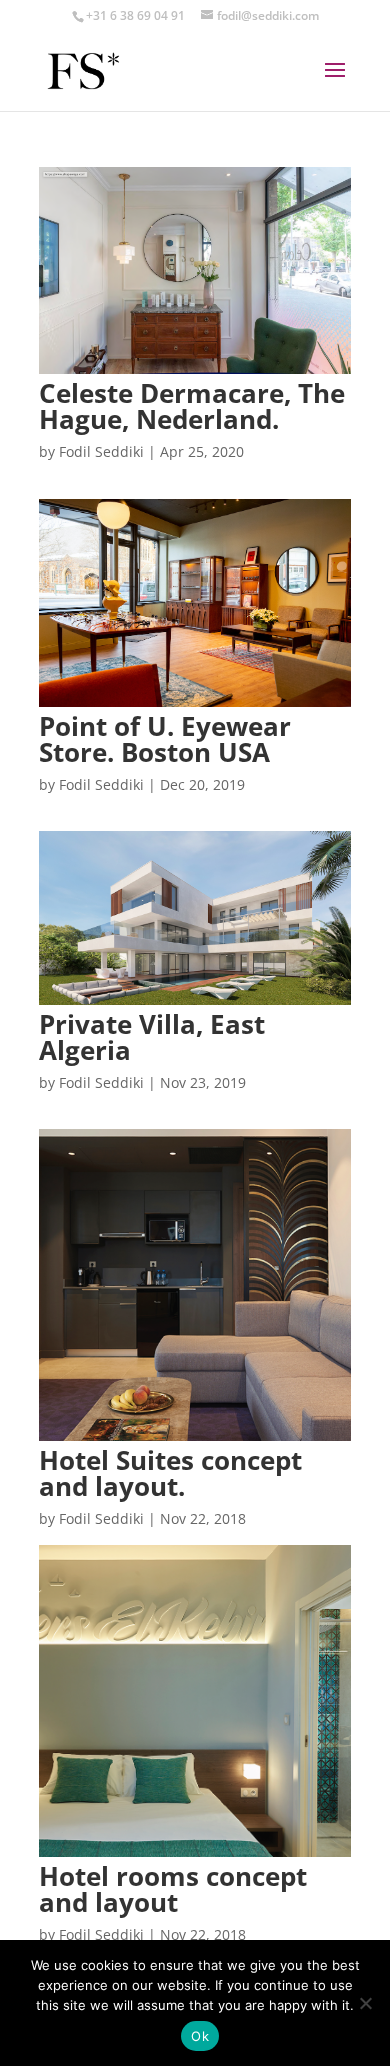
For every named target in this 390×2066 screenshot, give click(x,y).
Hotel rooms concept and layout (173, 1889)
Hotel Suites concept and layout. (170, 1473)
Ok (200, 2036)
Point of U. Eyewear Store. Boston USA (165, 739)
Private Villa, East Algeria (152, 1037)
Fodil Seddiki (101, 451)
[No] (365, 2003)
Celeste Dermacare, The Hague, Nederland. (192, 406)
